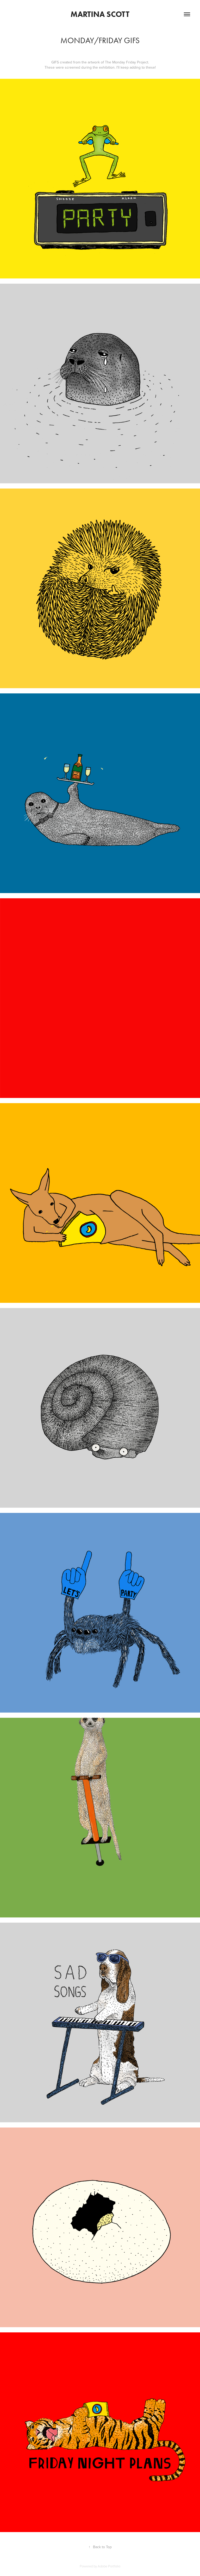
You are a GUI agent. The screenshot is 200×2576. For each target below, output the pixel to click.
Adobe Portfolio (109, 2566)
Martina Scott (100, 14)
